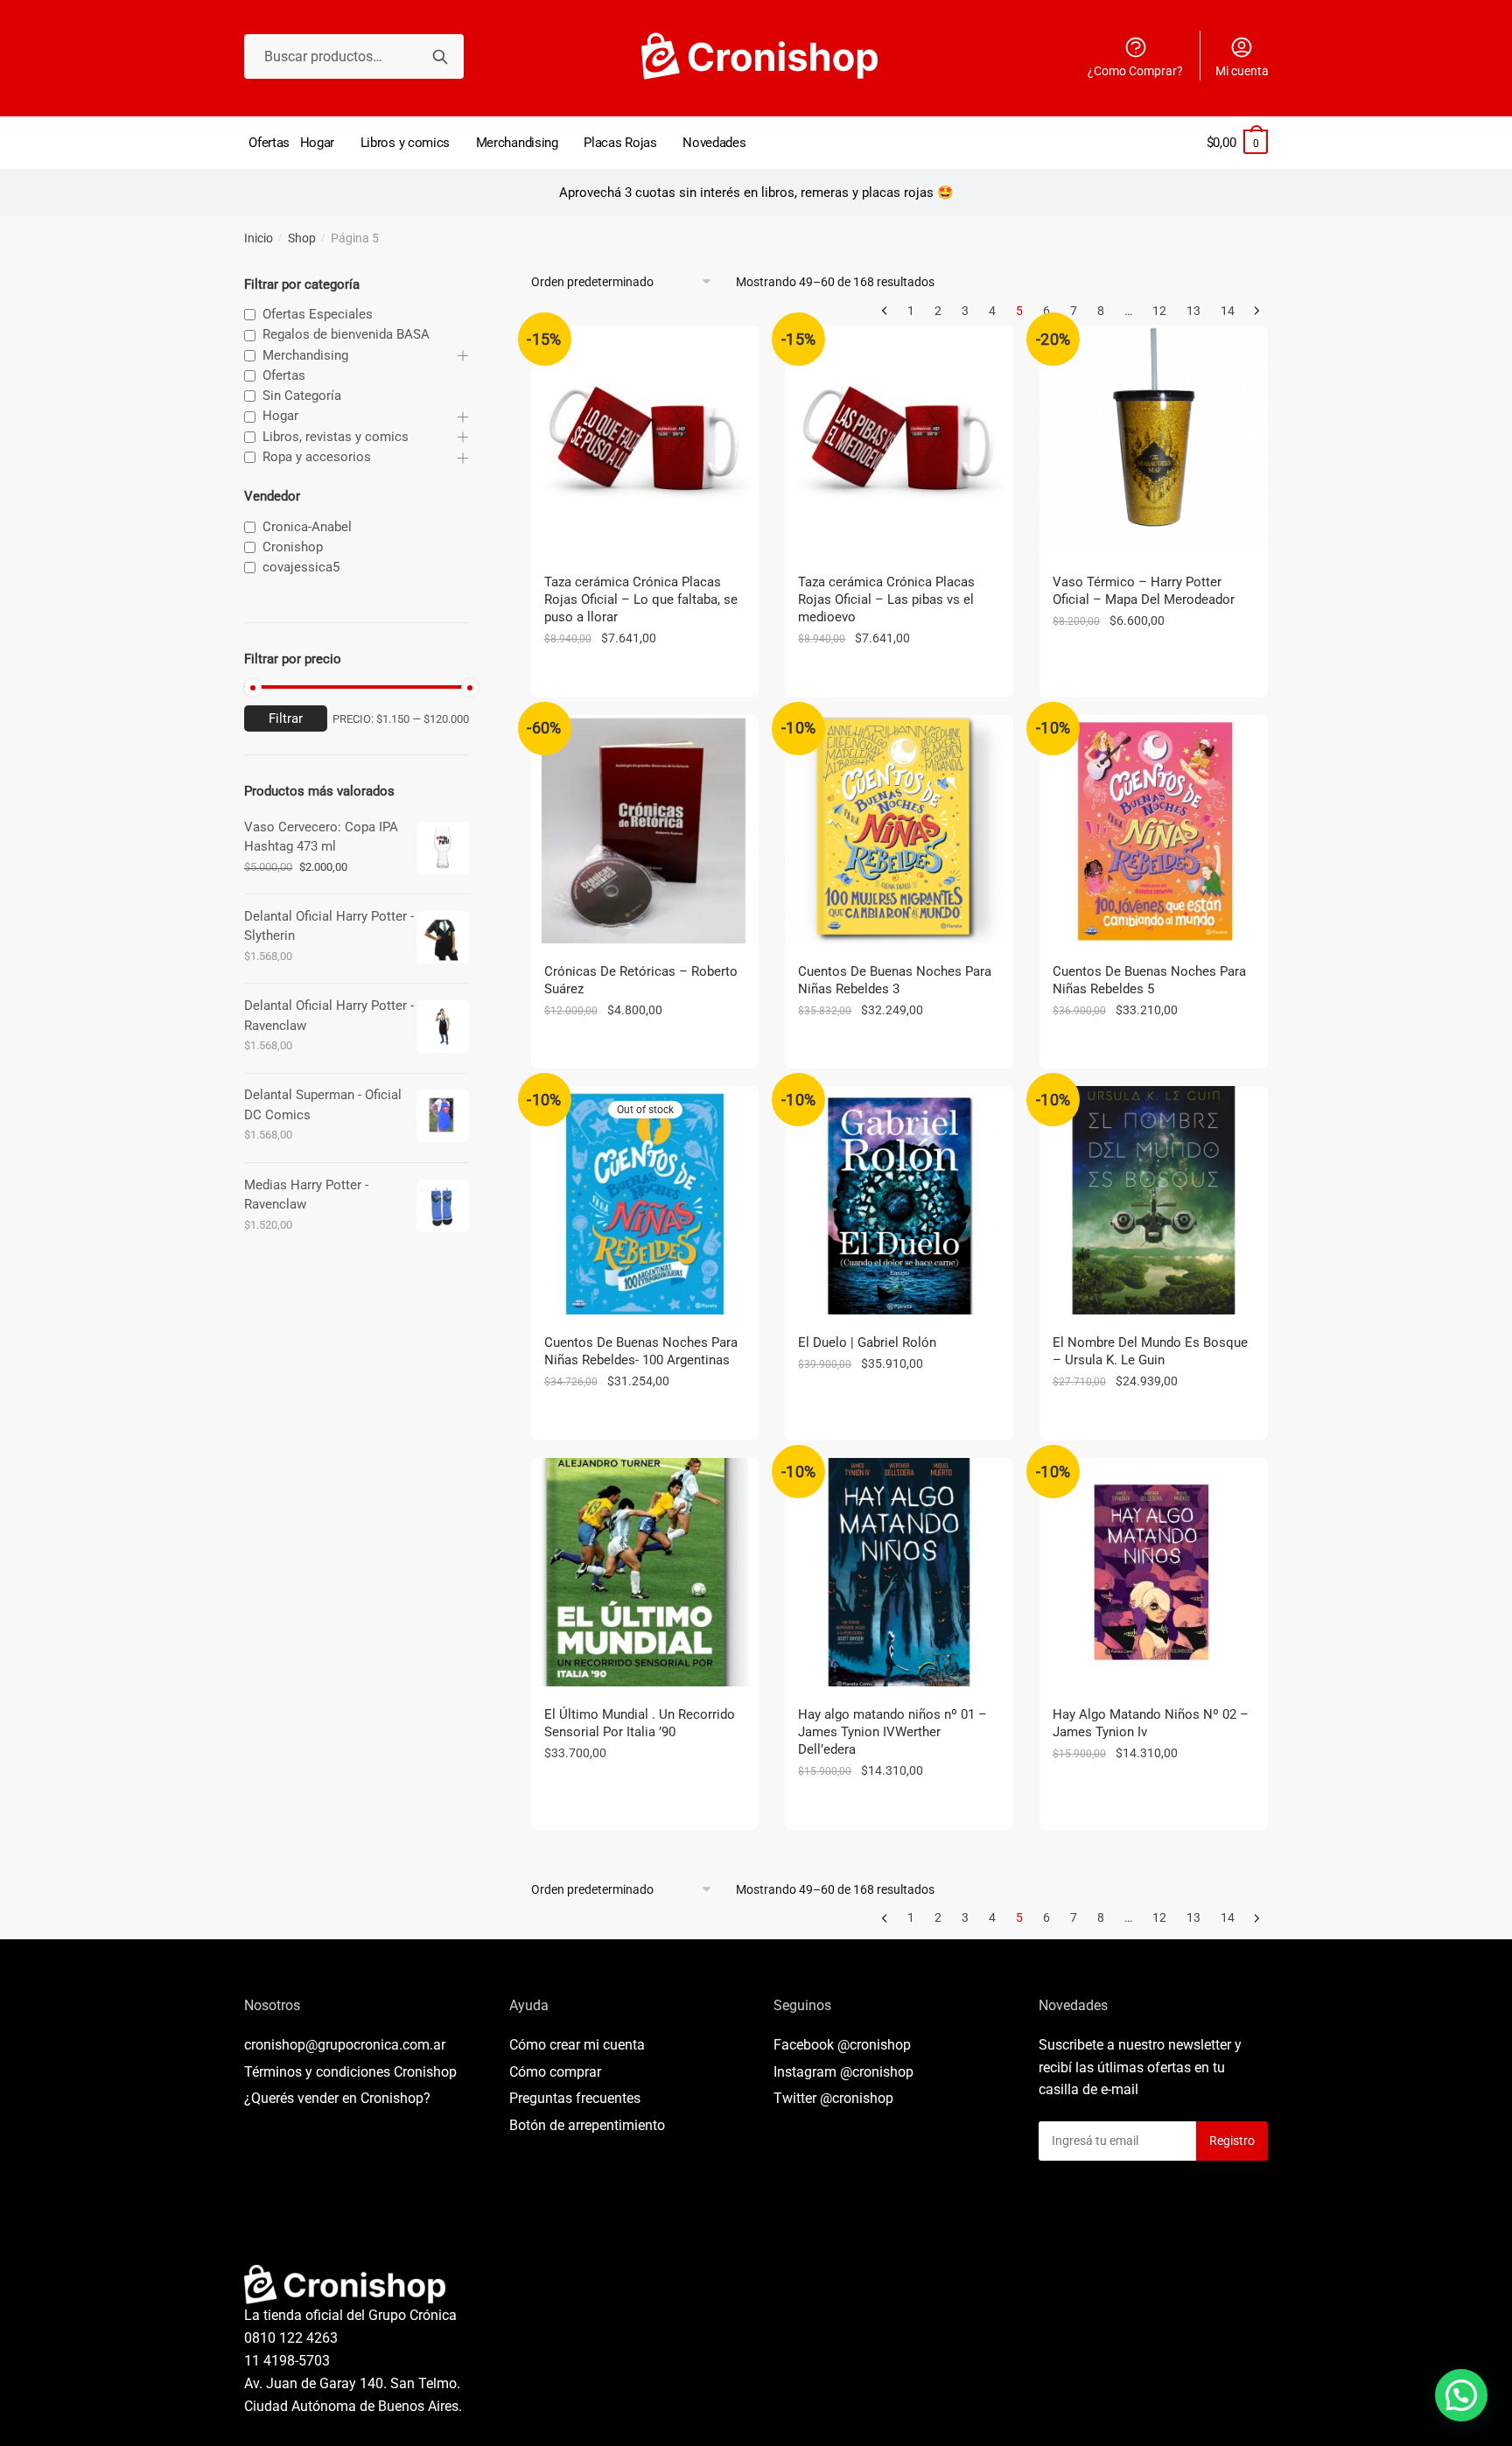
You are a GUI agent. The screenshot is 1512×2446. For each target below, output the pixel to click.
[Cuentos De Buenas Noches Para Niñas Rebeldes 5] (1154, 829)
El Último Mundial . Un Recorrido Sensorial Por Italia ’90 (640, 1723)
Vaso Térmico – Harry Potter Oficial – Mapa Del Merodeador (1144, 591)
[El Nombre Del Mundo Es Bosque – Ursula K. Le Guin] (1154, 1200)
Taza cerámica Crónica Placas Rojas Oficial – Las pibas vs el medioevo (886, 599)
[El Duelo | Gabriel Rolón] (899, 1200)
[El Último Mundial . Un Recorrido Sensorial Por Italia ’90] (645, 1572)
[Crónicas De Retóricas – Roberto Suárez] (645, 829)
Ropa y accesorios (317, 457)
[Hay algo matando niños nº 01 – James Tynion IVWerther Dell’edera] (899, 1572)
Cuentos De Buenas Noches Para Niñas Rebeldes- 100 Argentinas (641, 1351)
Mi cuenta (1242, 71)
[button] (1461, 2395)
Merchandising (305, 355)
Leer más (645, 1420)
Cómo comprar (555, 2072)
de (587, 2125)
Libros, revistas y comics (336, 437)
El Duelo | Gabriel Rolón (867, 1342)
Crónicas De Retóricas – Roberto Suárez (641, 980)
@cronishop (874, 2045)
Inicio (259, 238)
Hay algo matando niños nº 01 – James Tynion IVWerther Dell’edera (892, 1732)
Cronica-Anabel (307, 527)
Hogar (280, 416)
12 (1159, 311)
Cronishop (293, 547)
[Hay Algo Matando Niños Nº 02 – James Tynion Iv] (1154, 1572)
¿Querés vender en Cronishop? (337, 2098)
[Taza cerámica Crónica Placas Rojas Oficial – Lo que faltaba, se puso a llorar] (645, 440)
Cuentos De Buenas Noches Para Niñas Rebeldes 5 (1149, 980)
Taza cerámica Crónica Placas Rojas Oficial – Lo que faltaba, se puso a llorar (641, 599)
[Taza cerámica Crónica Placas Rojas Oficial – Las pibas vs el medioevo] (899, 440)
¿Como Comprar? (1135, 71)
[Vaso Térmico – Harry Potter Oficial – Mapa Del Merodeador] (1154, 440)
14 (1228, 311)
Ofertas (284, 375)
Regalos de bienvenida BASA (346, 334)
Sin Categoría (302, 396)
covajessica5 (301, 567)
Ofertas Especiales (318, 314)
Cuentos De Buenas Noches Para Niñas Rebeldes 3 (895, 980)
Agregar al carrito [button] (645, 677)
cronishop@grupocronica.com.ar (345, 2045)
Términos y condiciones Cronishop (350, 2072)
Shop (302, 238)
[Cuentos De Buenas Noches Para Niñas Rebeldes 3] (899, 829)
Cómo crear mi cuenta (577, 2045)
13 (1193, 311)
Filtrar (286, 718)
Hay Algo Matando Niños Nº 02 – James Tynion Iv (1151, 1723)
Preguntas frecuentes (575, 2098)
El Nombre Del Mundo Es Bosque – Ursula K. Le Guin (1150, 1351)
